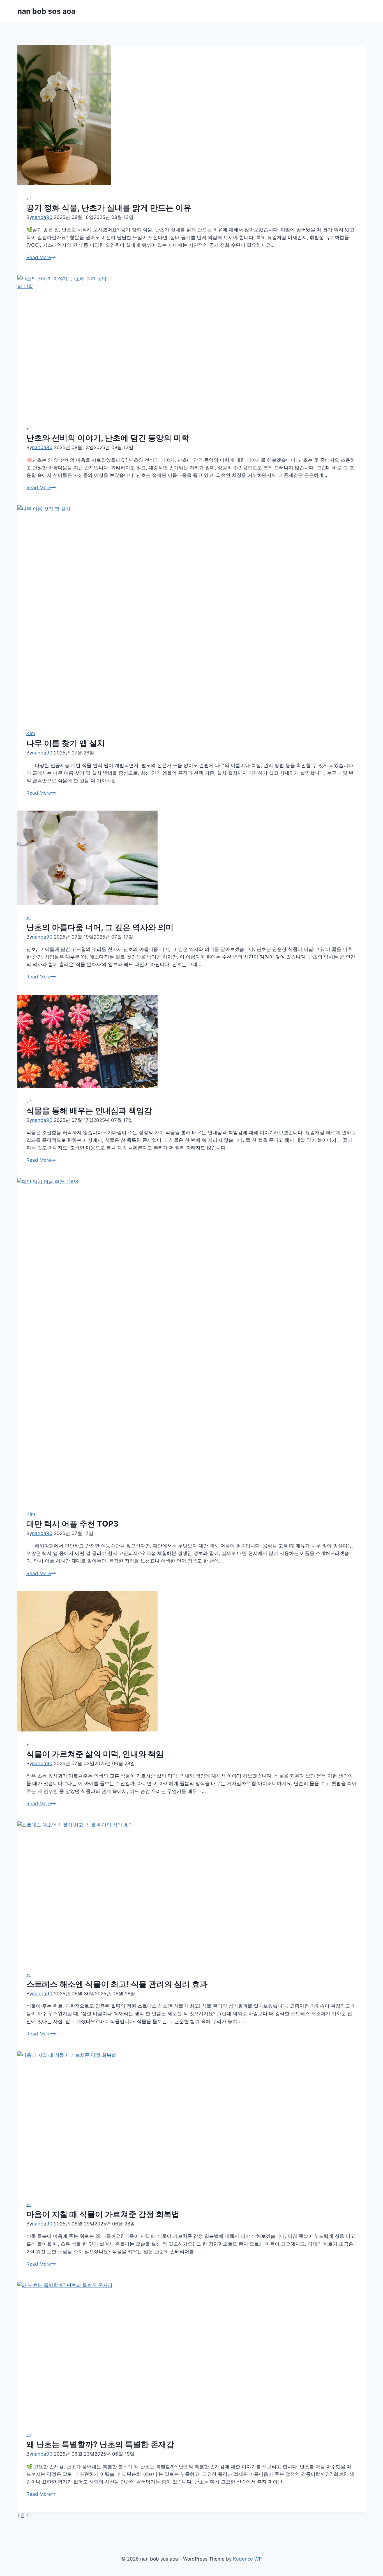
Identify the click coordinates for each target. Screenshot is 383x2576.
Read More (41, 257)
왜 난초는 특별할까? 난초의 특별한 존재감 (100, 2444)
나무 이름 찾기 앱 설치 (66, 743)
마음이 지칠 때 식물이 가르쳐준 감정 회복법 (103, 2214)
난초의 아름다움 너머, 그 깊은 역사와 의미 (100, 927)
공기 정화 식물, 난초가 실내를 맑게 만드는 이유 (109, 208)
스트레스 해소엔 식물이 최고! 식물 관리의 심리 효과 (117, 1984)
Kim (31, 733)
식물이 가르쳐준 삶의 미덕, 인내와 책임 (95, 1754)
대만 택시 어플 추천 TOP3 (72, 1524)
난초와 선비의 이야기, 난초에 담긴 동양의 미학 (108, 438)
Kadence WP (247, 2559)
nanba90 (42, 217)
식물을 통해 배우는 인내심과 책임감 (89, 1111)
